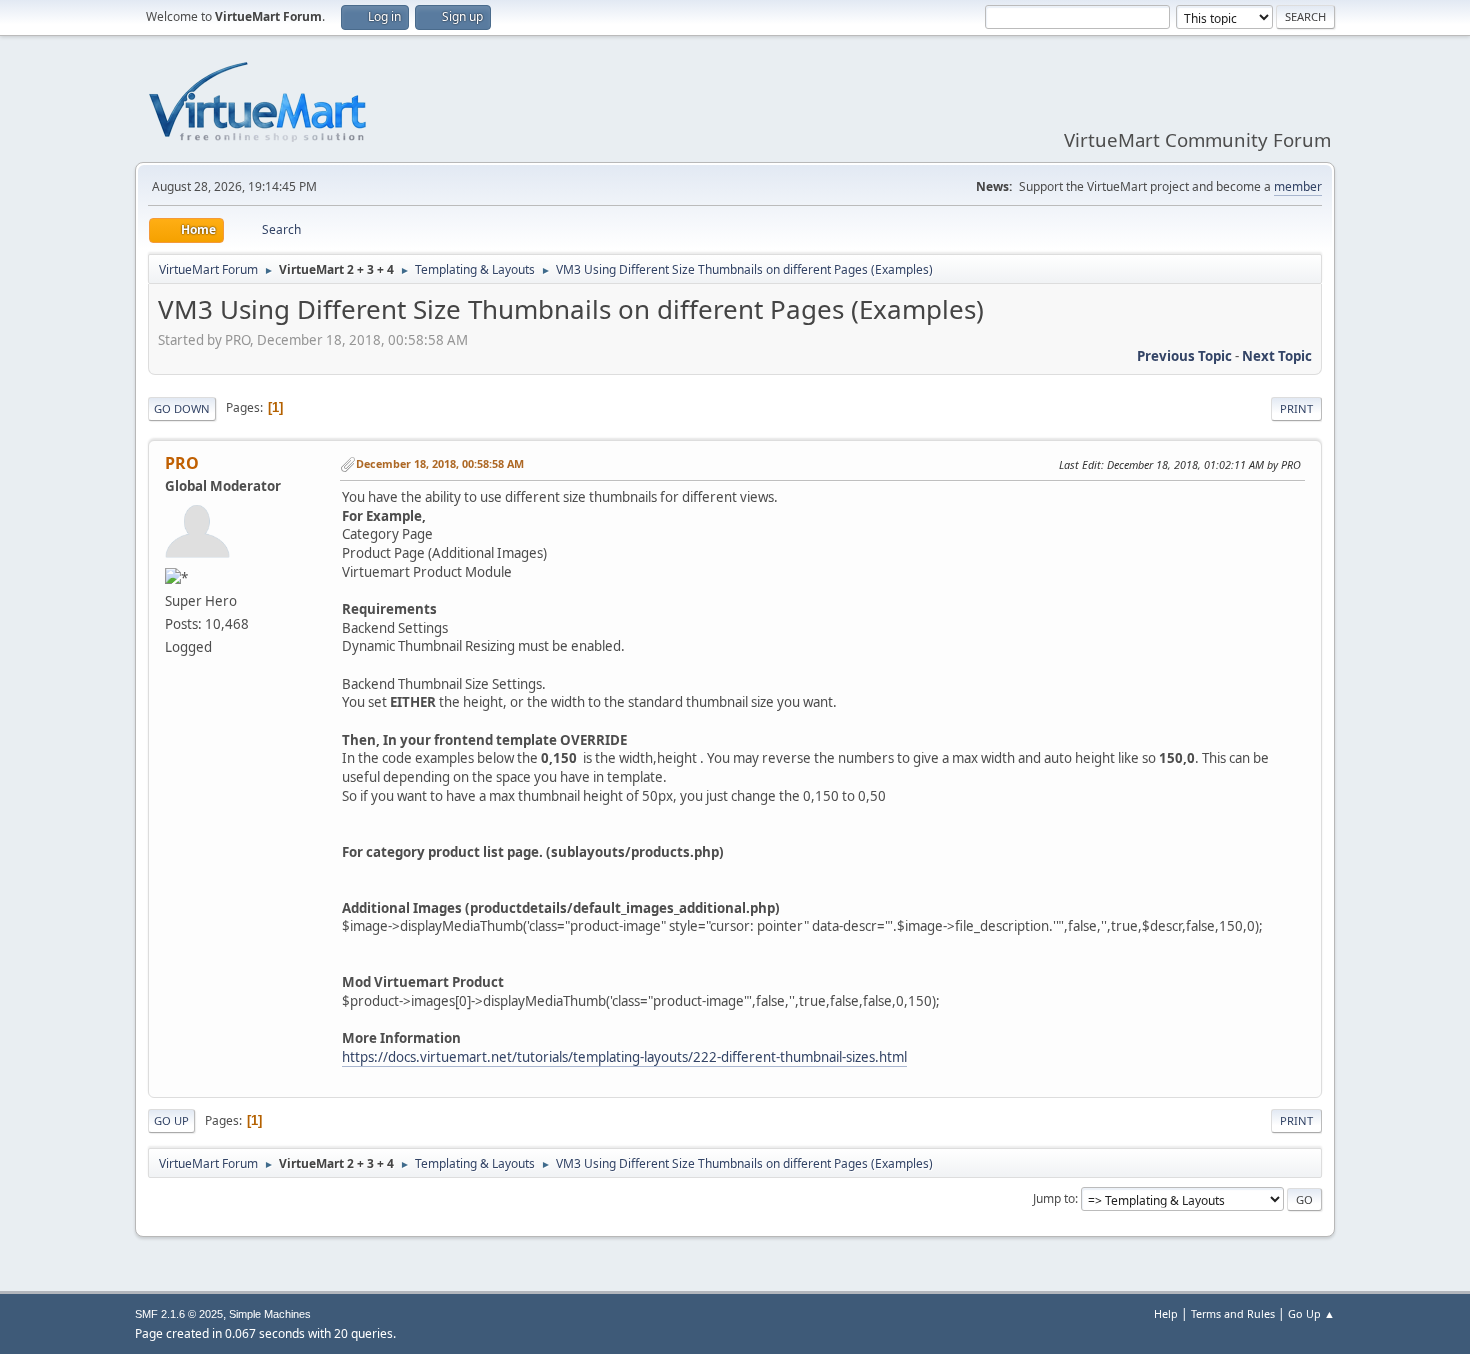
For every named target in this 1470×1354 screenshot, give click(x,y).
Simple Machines (270, 1314)
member (1298, 186)
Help (1166, 1313)
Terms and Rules (1233, 1313)
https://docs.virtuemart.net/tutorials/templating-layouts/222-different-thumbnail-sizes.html (624, 1057)
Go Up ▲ (1311, 1313)
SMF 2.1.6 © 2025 (179, 1314)
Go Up (171, 1120)
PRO (182, 463)
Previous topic (1184, 356)
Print (1296, 408)
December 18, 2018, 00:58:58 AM (440, 463)
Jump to (1054, 1198)
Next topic (1277, 356)
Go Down (182, 408)
